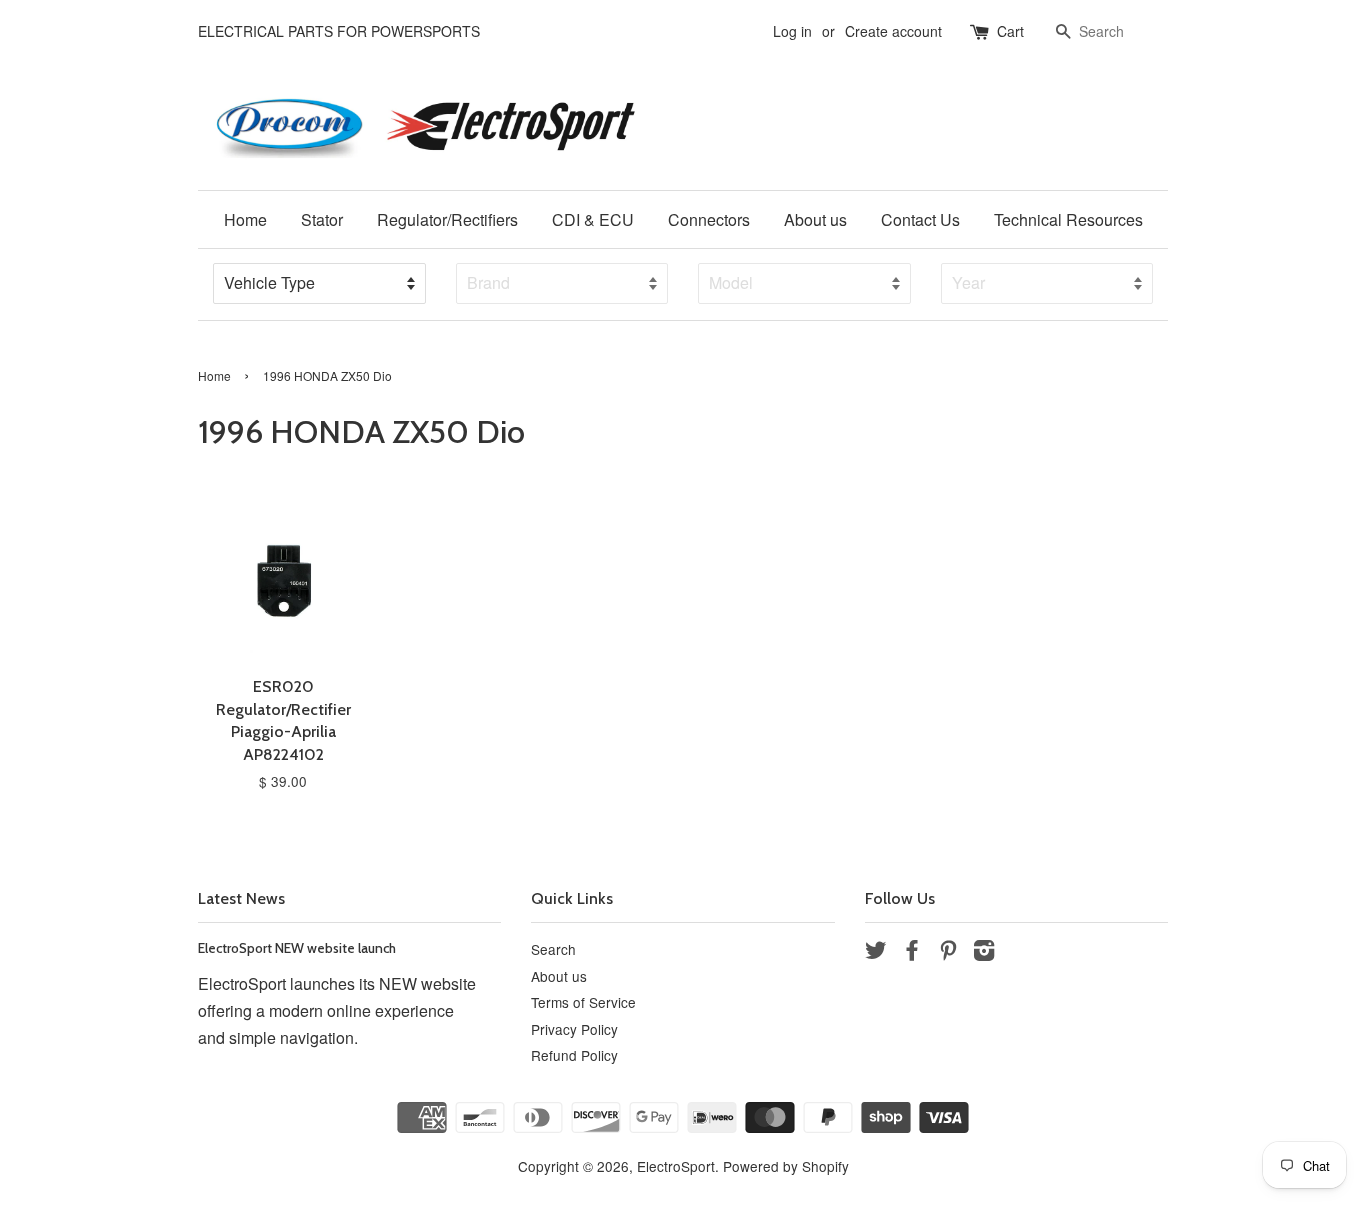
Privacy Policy (574, 1029)
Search (553, 949)
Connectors (709, 219)
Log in (792, 31)
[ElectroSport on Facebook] (912, 953)
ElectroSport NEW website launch (297, 948)
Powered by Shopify (786, 1166)
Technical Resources (1068, 219)
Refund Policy (574, 1055)
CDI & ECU (593, 219)
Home (245, 219)
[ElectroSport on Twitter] (876, 953)
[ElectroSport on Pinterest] (948, 953)
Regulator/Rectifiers (447, 219)
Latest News (241, 898)
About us (815, 219)
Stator (322, 219)
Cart (1010, 31)
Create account (893, 31)
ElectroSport (676, 1166)
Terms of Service (583, 1002)
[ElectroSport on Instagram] (984, 953)
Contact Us (920, 219)
